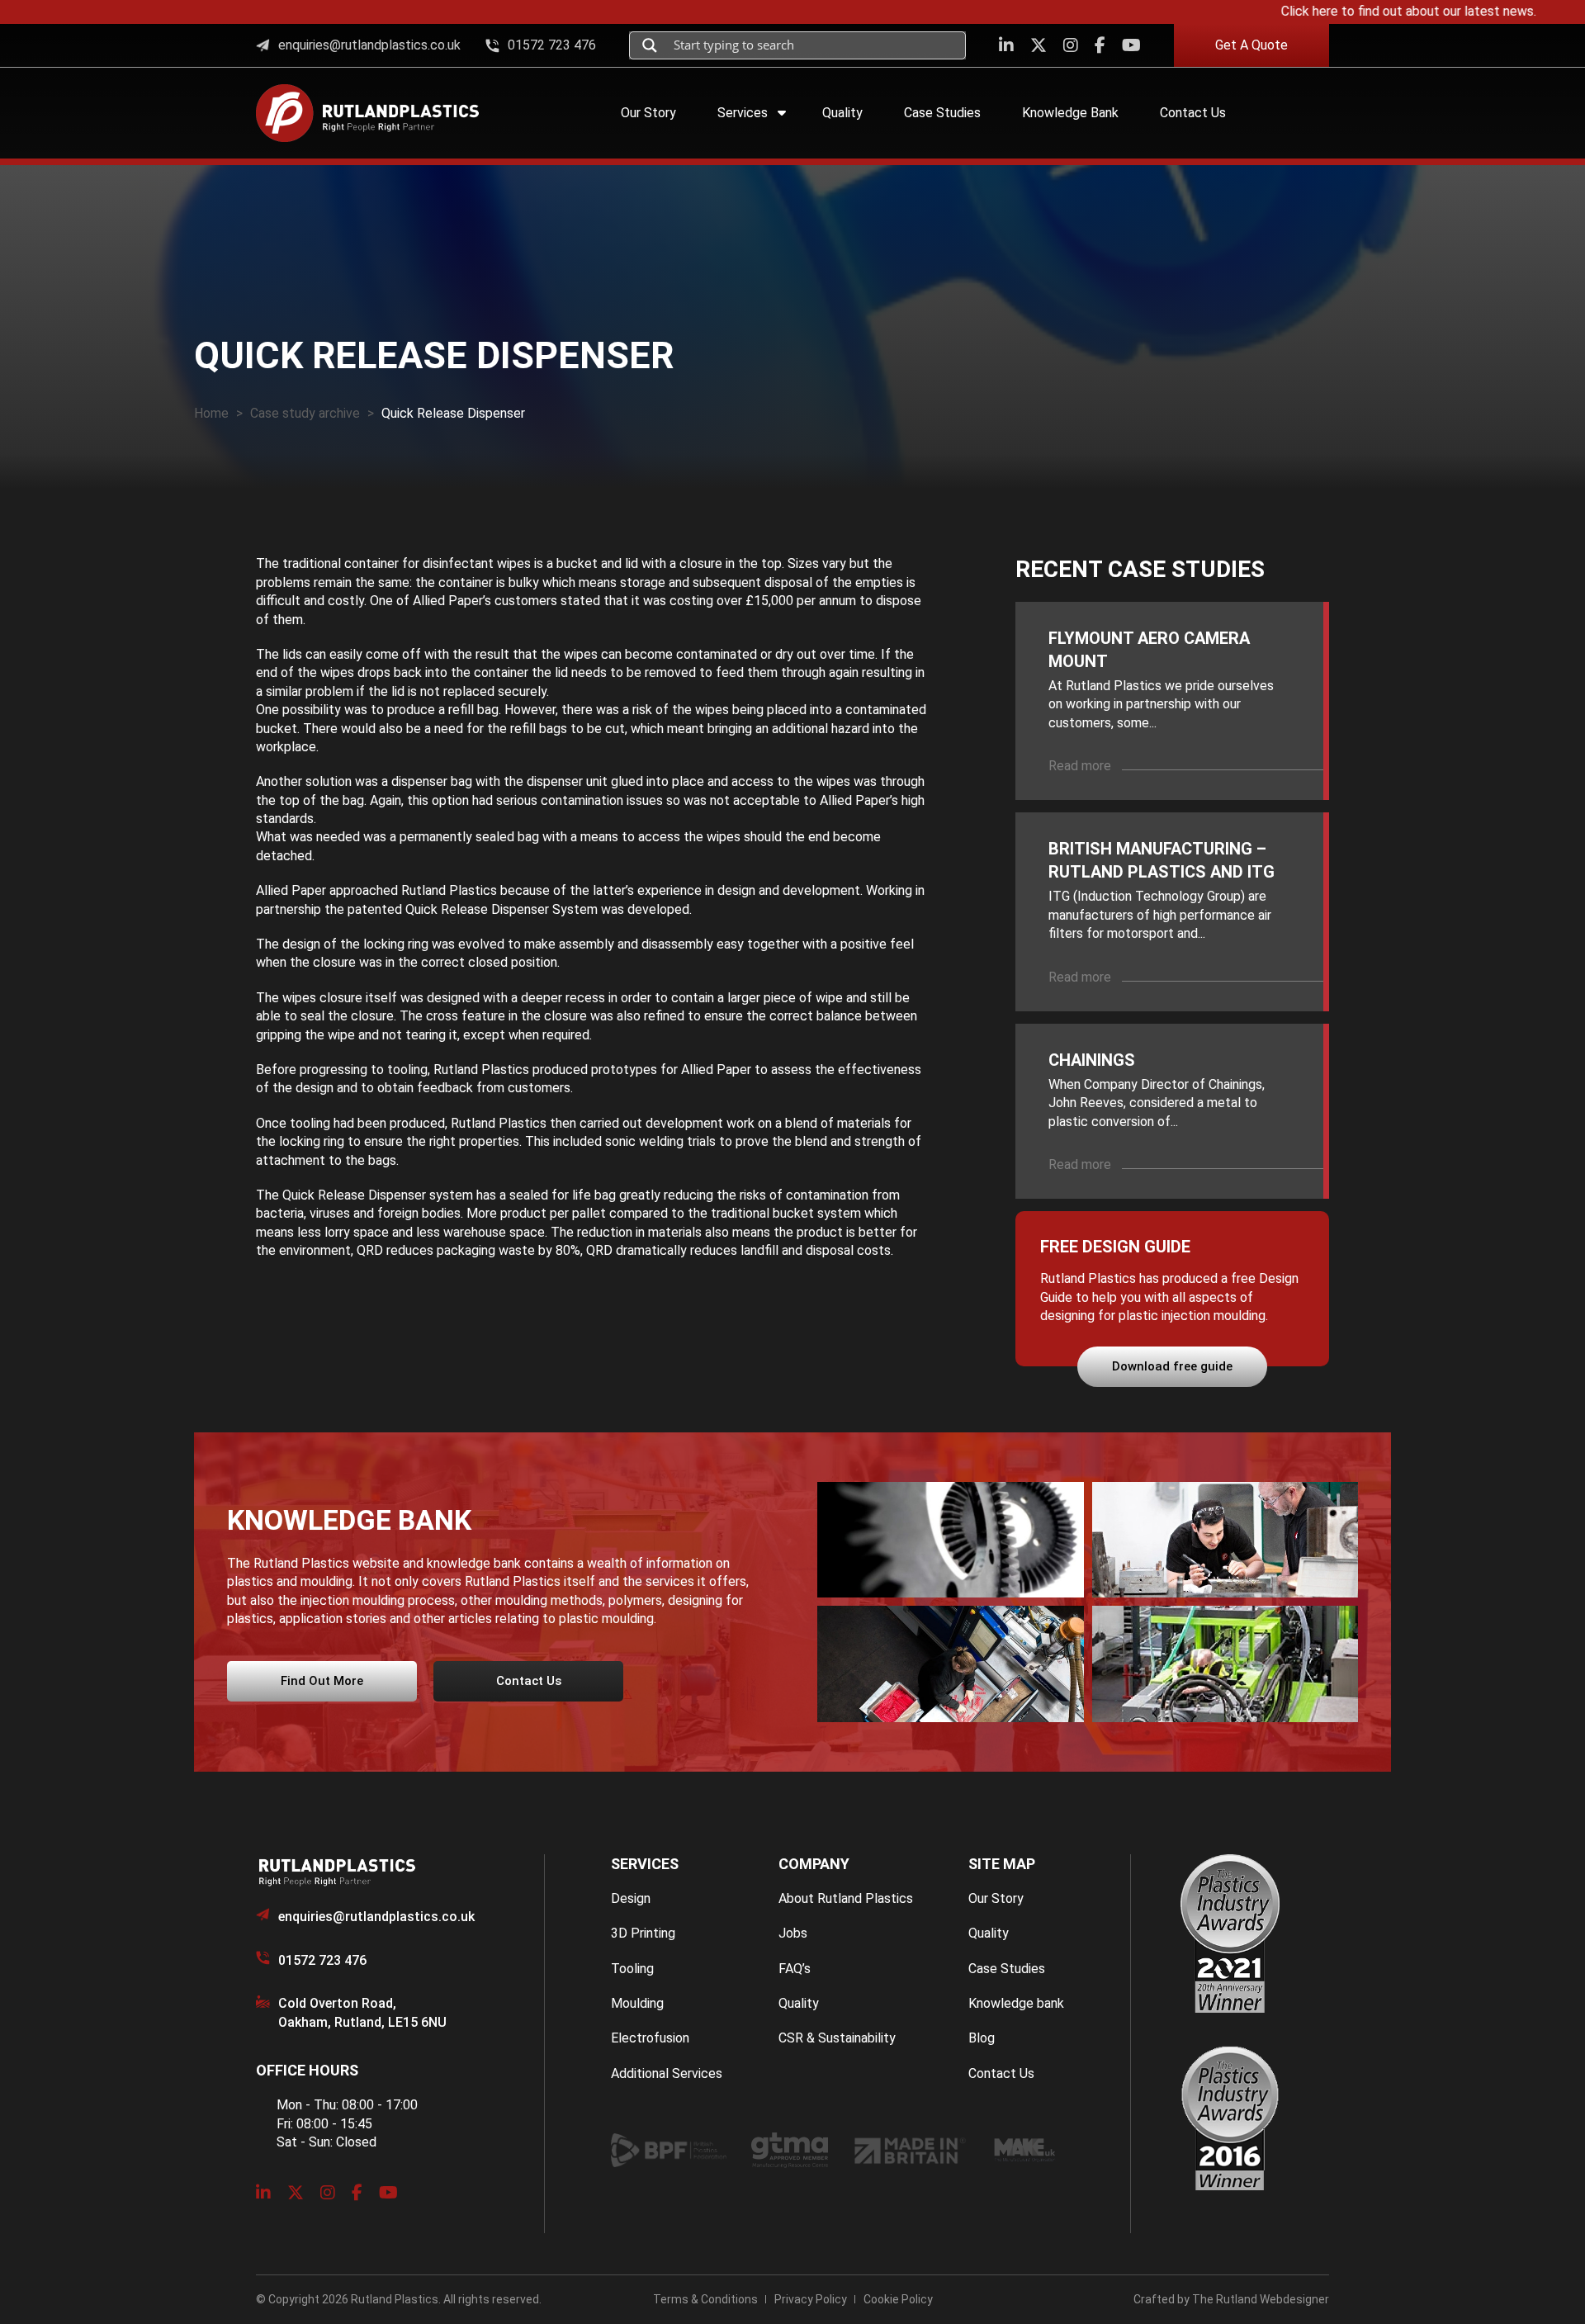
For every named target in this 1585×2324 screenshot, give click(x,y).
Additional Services (667, 2073)
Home (211, 413)
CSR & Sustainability (837, 2038)
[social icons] (1006, 45)
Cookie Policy (898, 2299)
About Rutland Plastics (846, 1898)
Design (631, 1898)
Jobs (793, 1933)
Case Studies (1007, 1969)
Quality (799, 2003)
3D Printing (643, 1933)
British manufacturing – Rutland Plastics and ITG (1162, 860)
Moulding (637, 2003)
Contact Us (1001, 2073)
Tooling (632, 1969)
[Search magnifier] (650, 45)
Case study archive (305, 413)
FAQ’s (795, 1969)
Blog (982, 2038)
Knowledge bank (1016, 2003)
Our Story (996, 1898)
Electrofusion (650, 2038)
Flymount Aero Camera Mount (1149, 650)
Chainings (1092, 1060)
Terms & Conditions (705, 2299)
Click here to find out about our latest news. (1369, 11)
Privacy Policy (811, 2299)
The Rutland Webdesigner (1261, 2299)
